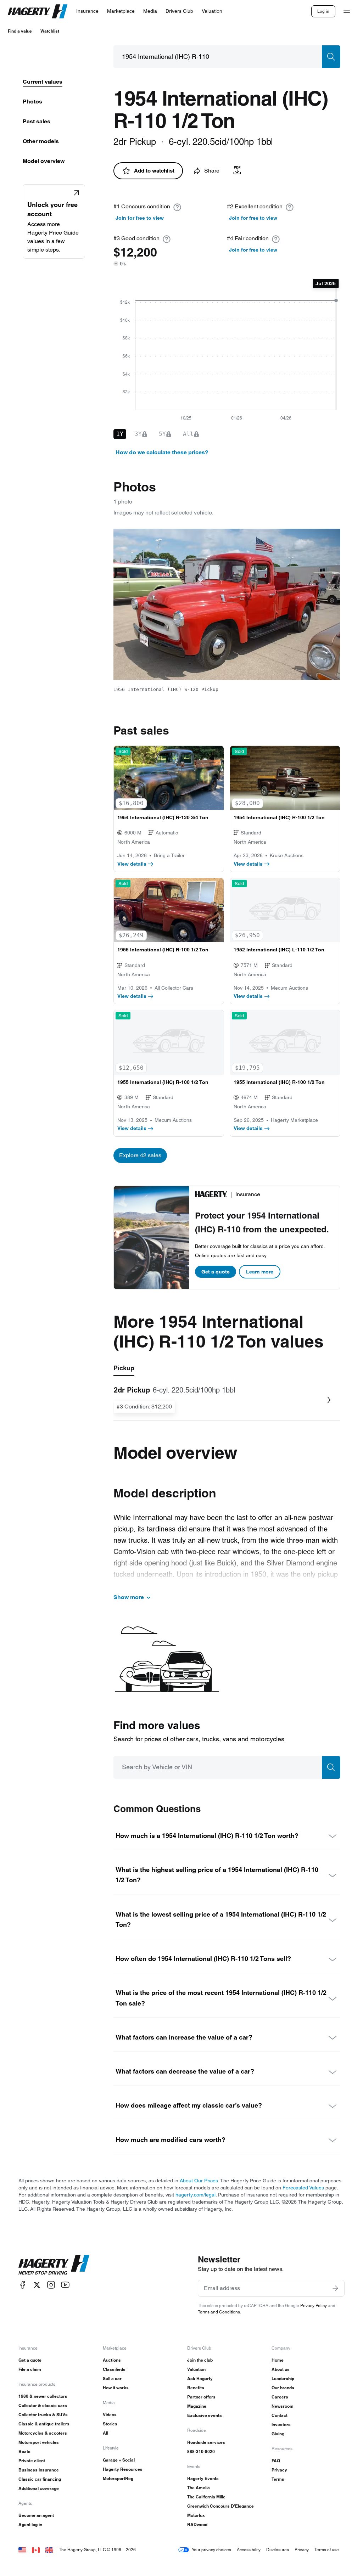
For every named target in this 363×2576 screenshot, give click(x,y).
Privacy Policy (314, 2305)
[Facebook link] (23, 2285)
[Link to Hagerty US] (22, 2550)
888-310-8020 (201, 2451)
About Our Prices (199, 2181)
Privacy (279, 2470)
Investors (281, 2425)
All (105, 2433)
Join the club (200, 2360)
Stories (110, 2424)
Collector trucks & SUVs (43, 2415)
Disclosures (278, 2550)
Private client (32, 2461)
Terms (278, 2479)
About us (281, 2369)
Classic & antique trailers (44, 2424)
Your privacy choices (211, 2550)
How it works (116, 2388)
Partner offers (201, 2397)
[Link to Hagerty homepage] (54, 2265)
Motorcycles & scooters (43, 2433)
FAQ (276, 2461)
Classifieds (114, 2369)
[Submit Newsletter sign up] (335, 2288)
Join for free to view (140, 218)
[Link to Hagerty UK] (49, 2550)
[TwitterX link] (37, 2285)
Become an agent (36, 2515)
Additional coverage (39, 2488)
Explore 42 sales (140, 1155)
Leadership (283, 2378)
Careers (280, 2397)
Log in (323, 11)
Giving (278, 2434)
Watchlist (50, 31)
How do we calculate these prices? (162, 452)
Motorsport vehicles (39, 2442)
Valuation (196, 2369)
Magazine (197, 2406)
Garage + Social (119, 2460)
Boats (24, 2451)
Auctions (112, 2360)
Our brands (283, 2388)
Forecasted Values (303, 2188)
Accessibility (249, 2550)
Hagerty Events (203, 2478)
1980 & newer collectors (43, 2396)
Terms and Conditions (219, 2312)
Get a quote (216, 1272)
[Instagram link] (51, 2285)
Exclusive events (205, 2415)
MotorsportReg (118, 2478)
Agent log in (30, 2524)
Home (278, 2360)
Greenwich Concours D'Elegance (220, 2506)
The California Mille (206, 2497)
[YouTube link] (65, 2285)
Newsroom (283, 2406)
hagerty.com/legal (196, 2195)
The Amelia (199, 2488)
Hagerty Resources (123, 2469)
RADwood (197, 2524)
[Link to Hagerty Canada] (36, 2550)
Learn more (260, 1272)
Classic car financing (40, 2479)
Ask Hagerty (200, 2378)
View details (132, 864)
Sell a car (112, 2378)
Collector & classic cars (43, 2405)
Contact (280, 2415)
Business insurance (39, 2470)
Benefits (196, 2388)
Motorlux (196, 2515)
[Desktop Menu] (347, 11)
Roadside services (206, 2442)
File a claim (30, 2369)
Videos (110, 2415)
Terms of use (327, 2550)
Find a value (20, 31)
